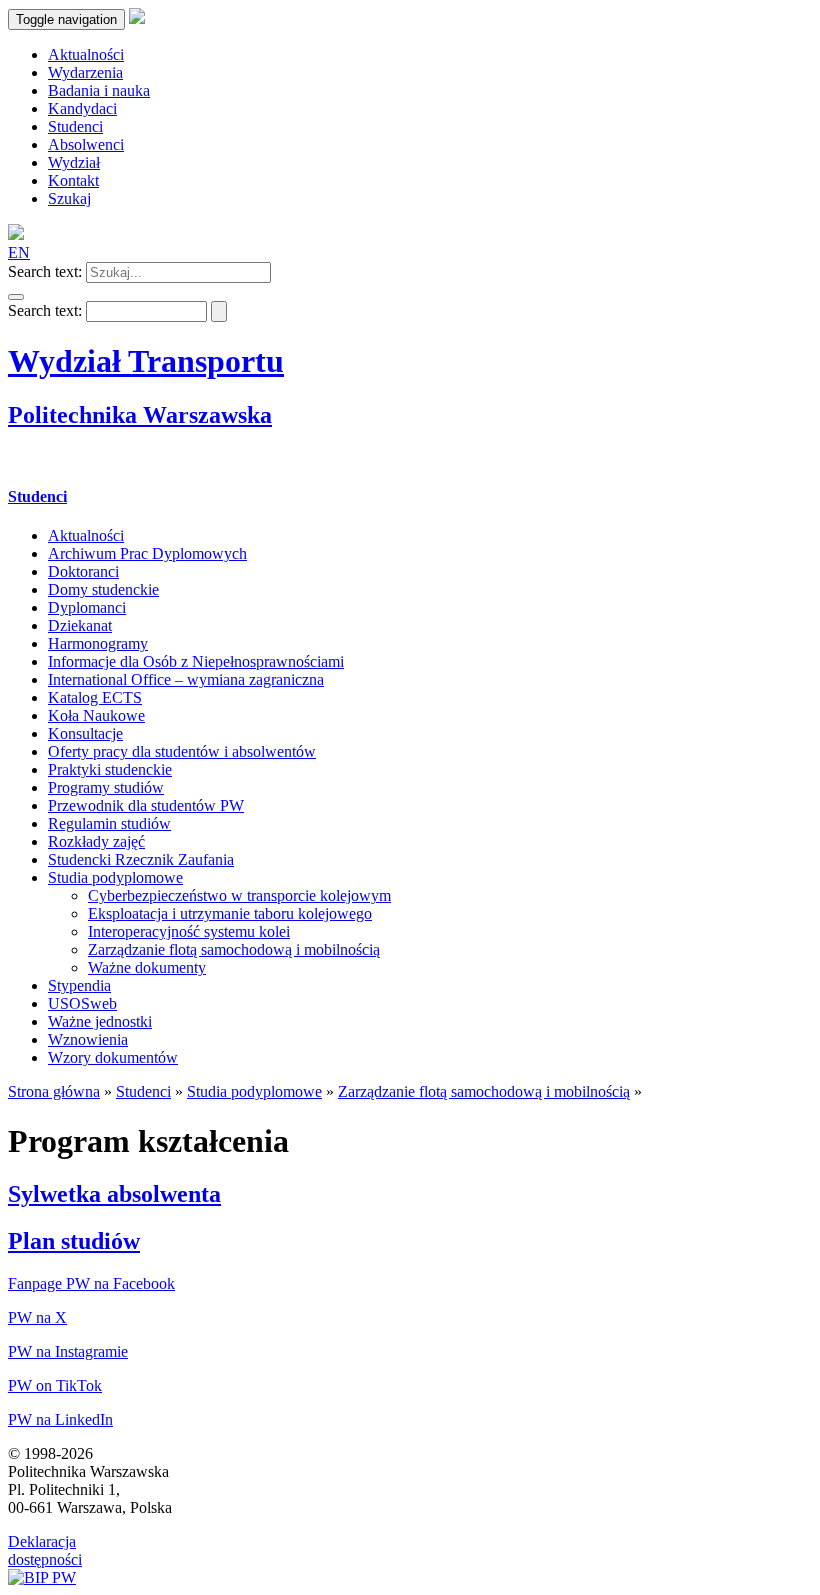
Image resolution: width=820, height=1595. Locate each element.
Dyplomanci (87, 607)
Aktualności (86, 535)
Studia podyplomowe (115, 877)
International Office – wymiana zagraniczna (186, 679)
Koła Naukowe (96, 715)
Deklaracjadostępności (45, 1550)
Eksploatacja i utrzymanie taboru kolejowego (230, 913)
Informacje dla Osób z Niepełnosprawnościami (196, 661)
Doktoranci (83, 571)
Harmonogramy (98, 643)
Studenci (37, 496)
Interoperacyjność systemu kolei (189, 931)
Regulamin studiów (109, 823)
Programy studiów (106, 787)
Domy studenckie (103, 589)
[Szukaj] (16, 297)
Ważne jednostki (100, 1021)
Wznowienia (88, 1039)
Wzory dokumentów (113, 1057)
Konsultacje (85, 733)
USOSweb (82, 1003)
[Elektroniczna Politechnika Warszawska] (137, 18)
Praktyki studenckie (110, 769)
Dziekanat (80, 625)
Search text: (45, 271)
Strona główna (54, 1091)
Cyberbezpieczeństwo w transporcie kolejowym (239, 895)
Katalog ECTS (95, 697)
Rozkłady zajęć (96, 841)
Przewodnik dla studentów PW (146, 805)
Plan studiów (74, 1241)
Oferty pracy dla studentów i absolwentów (182, 751)
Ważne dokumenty (147, 967)
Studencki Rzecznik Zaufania (141, 859)
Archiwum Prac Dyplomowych (147, 553)
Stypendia (79, 985)
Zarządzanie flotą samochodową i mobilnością (234, 949)
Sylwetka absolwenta (114, 1194)
